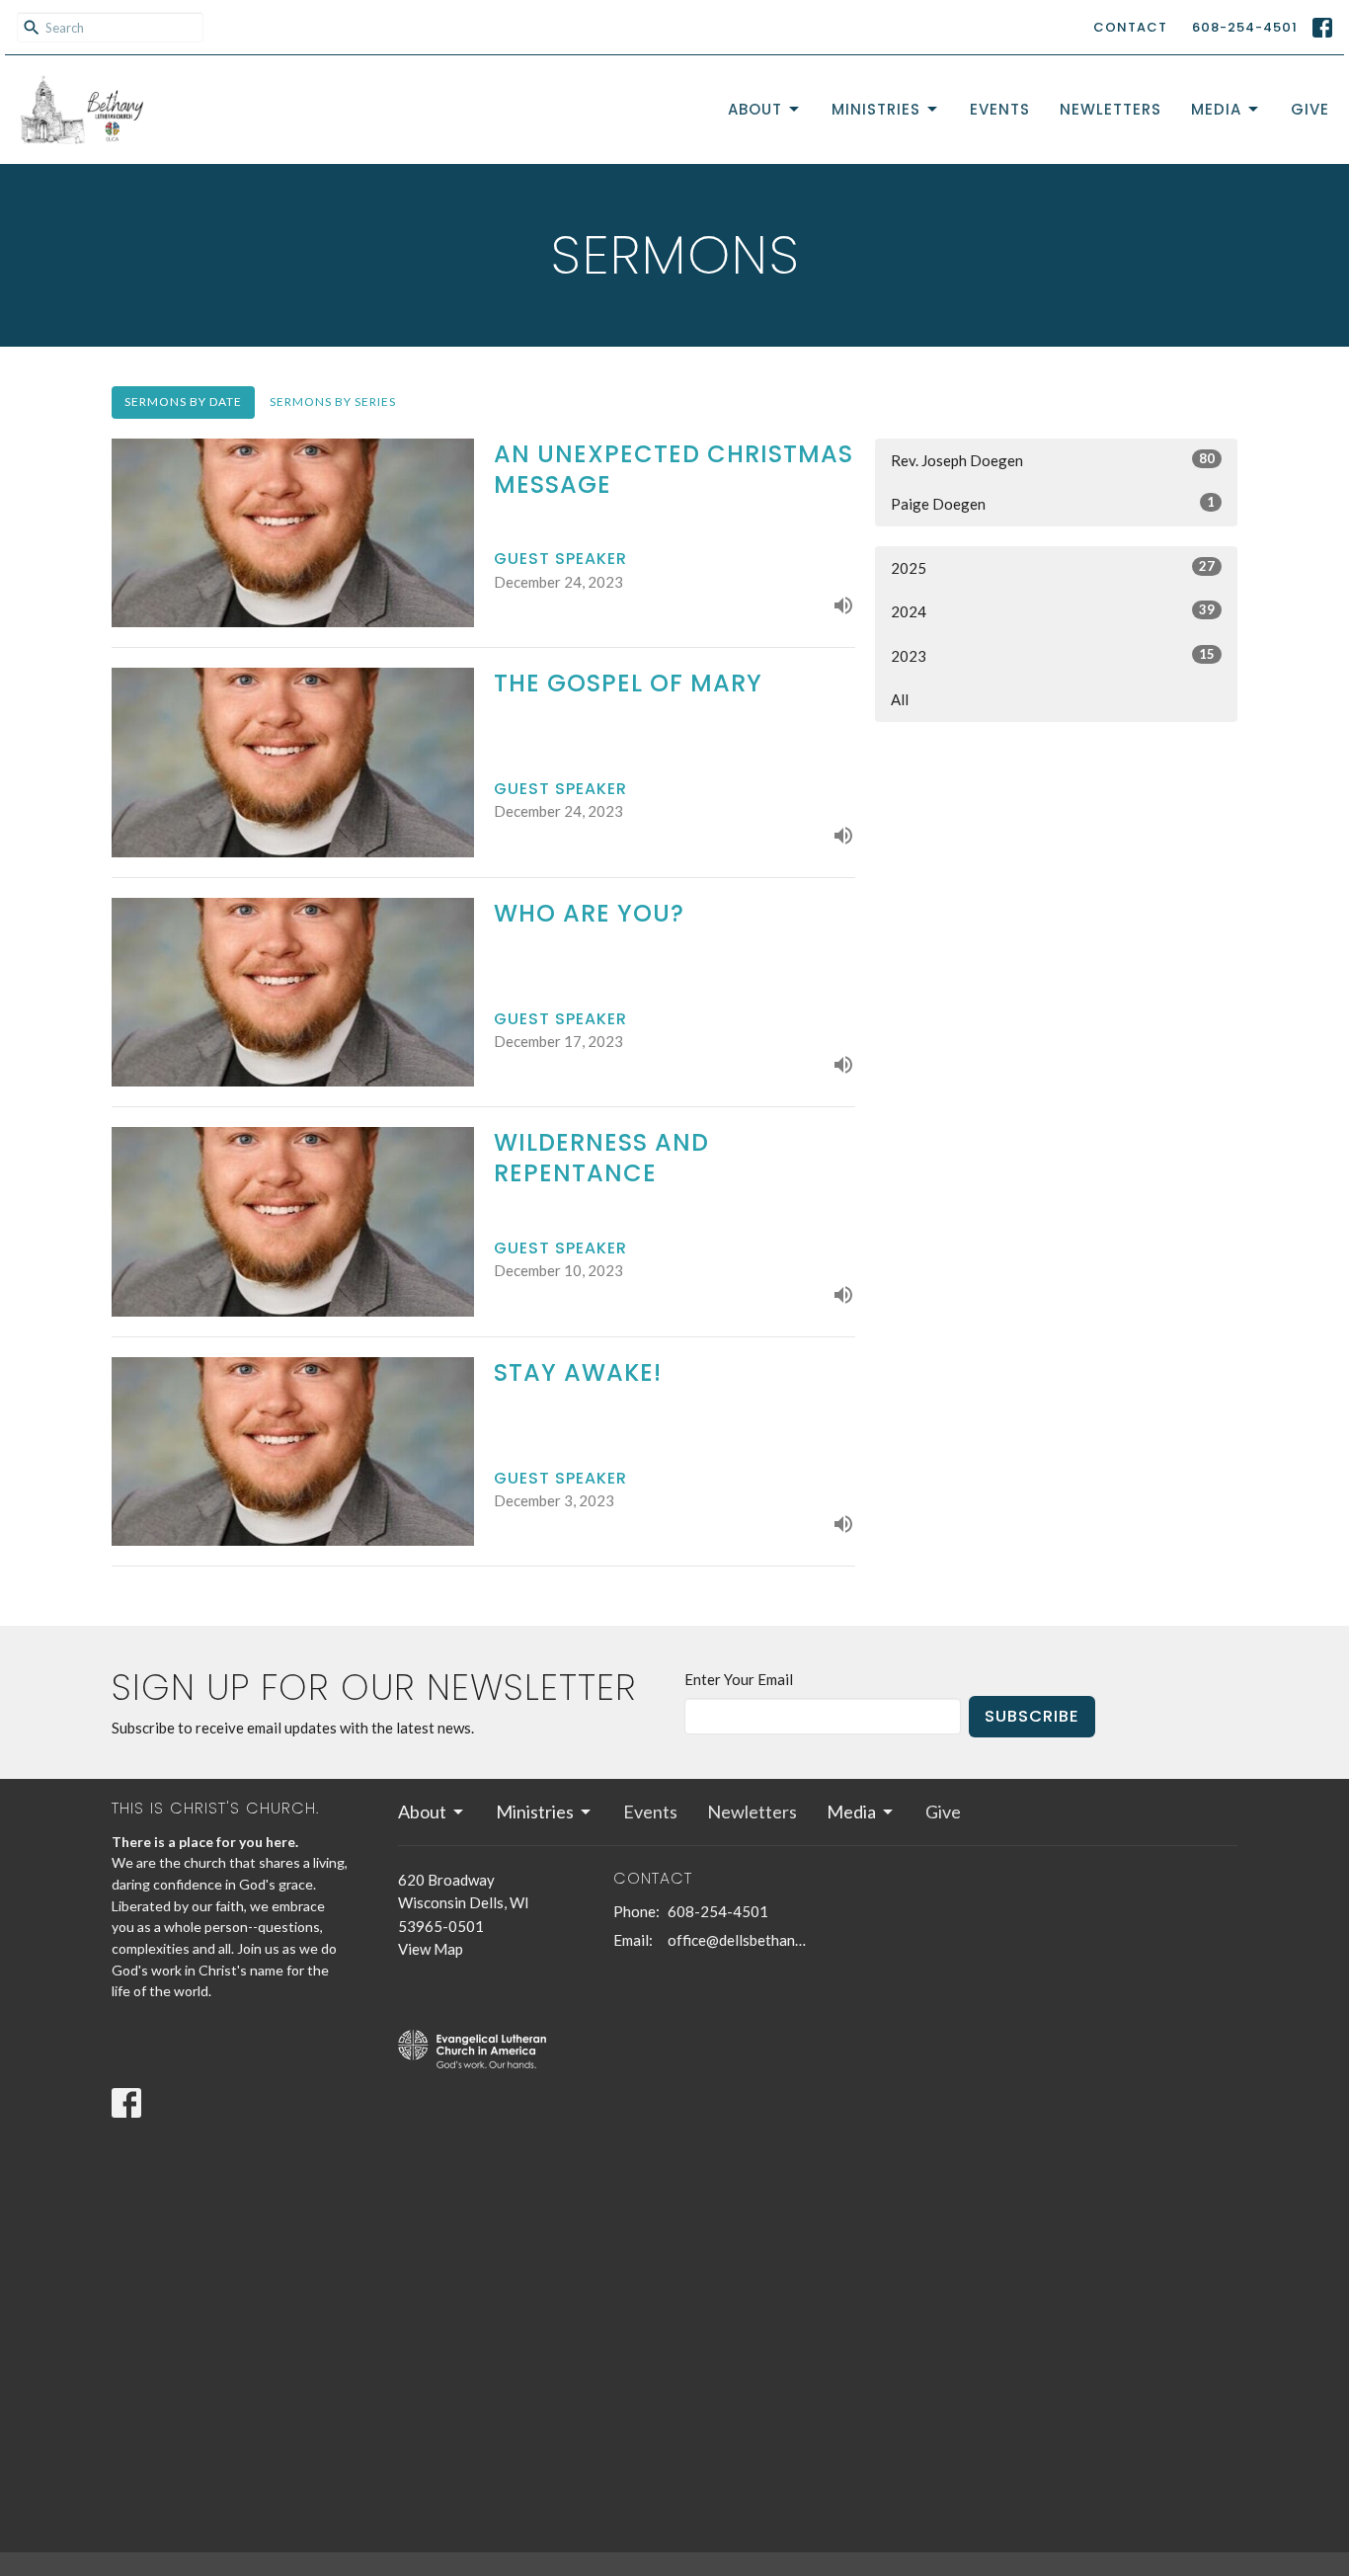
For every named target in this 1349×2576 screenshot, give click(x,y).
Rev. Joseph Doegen (1053, 460)
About (755, 109)
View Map (431, 1949)
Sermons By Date (183, 402)
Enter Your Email (739, 1679)
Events (1000, 109)
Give (1310, 109)
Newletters (1111, 109)
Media (1216, 109)
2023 (1053, 655)
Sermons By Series (333, 402)
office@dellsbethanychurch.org (738, 1940)
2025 (1053, 567)
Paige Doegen (1053, 503)
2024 (1053, 611)
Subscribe (1032, 1716)
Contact (1130, 27)
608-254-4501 (1245, 27)
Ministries (876, 109)
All (900, 699)
